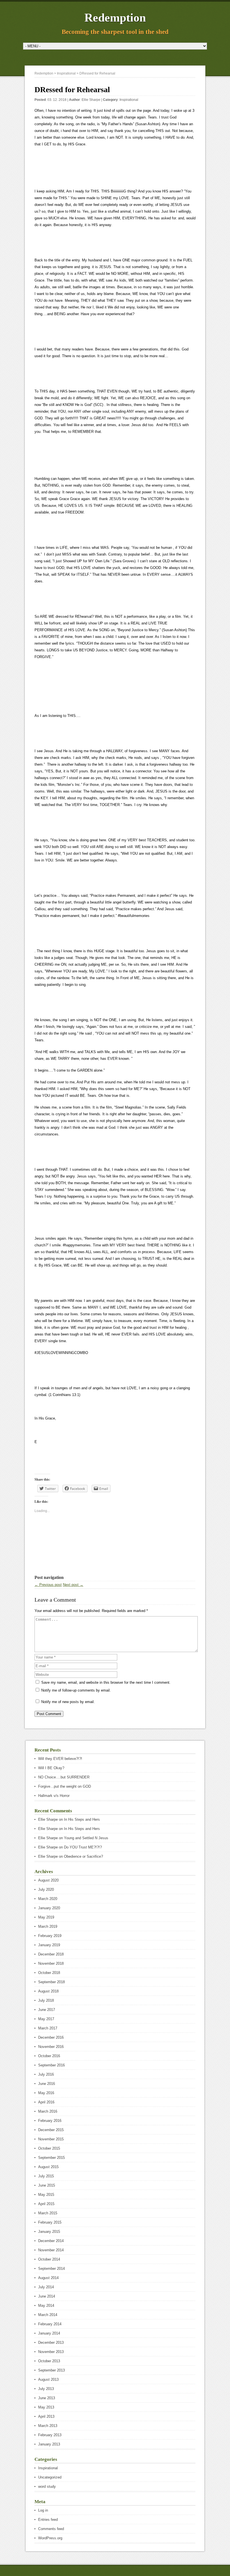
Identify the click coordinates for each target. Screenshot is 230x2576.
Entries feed (48, 2520)
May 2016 (46, 2093)
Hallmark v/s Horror (54, 1796)
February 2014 (50, 2324)
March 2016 (48, 2111)
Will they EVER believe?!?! (60, 1759)
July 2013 (46, 2389)
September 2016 (51, 2065)
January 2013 (49, 2444)
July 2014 (46, 2287)
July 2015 (46, 2176)
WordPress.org (50, 2538)
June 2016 (47, 2084)
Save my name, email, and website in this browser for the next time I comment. (106, 1682)
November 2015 (51, 2139)
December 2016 (51, 2037)
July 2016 (46, 2074)
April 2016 (46, 2102)
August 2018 (48, 1991)
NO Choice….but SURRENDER (64, 1777)
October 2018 (49, 1973)
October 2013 (49, 2361)
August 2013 (48, 2379)
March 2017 (48, 2028)
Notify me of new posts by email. (68, 1702)
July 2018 (46, 2000)
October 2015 (49, 2148)
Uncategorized (50, 2477)
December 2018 (51, 1954)
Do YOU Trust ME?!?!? (83, 1847)
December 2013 (51, 2342)
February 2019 (50, 1936)
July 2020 (46, 1889)
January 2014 (49, 2333)
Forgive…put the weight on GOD (65, 1786)
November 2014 (51, 2250)
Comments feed (51, 2529)
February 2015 (50, 2222)
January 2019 (49, 1945)
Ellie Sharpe (91, 100)
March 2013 (48, 2426)
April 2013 (46, 2416)
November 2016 (51, 2047)
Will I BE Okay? (51, 1768)
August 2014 (48, 2278)
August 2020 (48, 1880)
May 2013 (46, 2407)
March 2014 (48, 2315)
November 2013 (51, 2352)
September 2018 (51, 1982)
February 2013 (50, 2435)
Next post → (73, 1585)
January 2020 (49, 1908)
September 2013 (51, 2370)
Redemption (115, 18)
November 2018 (51, 1963)
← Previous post (48, 1585)
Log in (43, 2510)
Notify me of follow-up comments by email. (76, 1690)
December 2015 (51, 2130)
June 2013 (47, 2398)
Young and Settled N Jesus (86, 1838)
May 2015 (46, 2195)
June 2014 (47, 2296)
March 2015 (48, 2213)
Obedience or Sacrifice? (83, 1856)
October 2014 (49, 2259)
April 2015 (46, 2204)
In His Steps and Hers (82, 1819)
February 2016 (50, 2121)
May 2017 (46, 2019)
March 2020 (48, 1899)
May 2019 (46, 1917)
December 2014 (51, 2241)
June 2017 (47, 2010)
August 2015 (48, 2167)
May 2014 (46, 2306)
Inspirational (129, 100)
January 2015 (49, 2232)
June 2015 (47, 2185)
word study (47, 2486)
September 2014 (51, 2269)
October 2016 (49, 2056)
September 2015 (51, 2158)
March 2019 (48, 1926)
